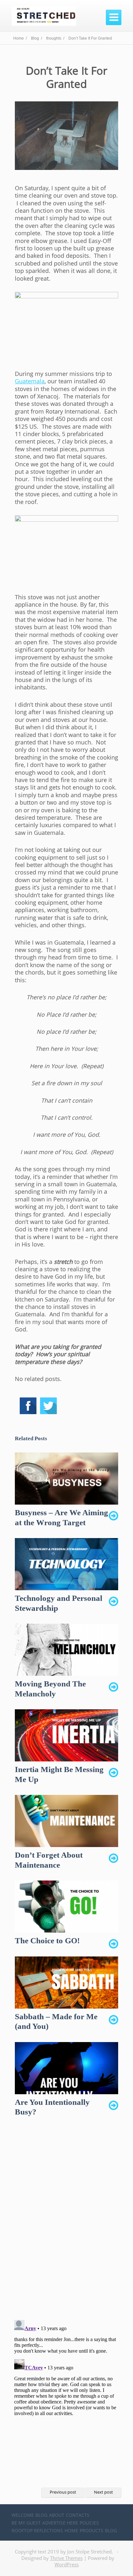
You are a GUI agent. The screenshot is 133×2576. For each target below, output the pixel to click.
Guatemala (30, 381)
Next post (103, 2492)
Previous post (63, 2492)
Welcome (23, 2515)
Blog (41, 2515)
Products (92, 2530)
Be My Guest (26, 2523)
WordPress (67, 2564)
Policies (89, 2523)
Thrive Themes (66, 2558)
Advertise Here (60, 2523)
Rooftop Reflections (37, 2530)
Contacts (78, 2515)
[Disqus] (66, 2224)
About (57, 2515)
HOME (71, 2530)
